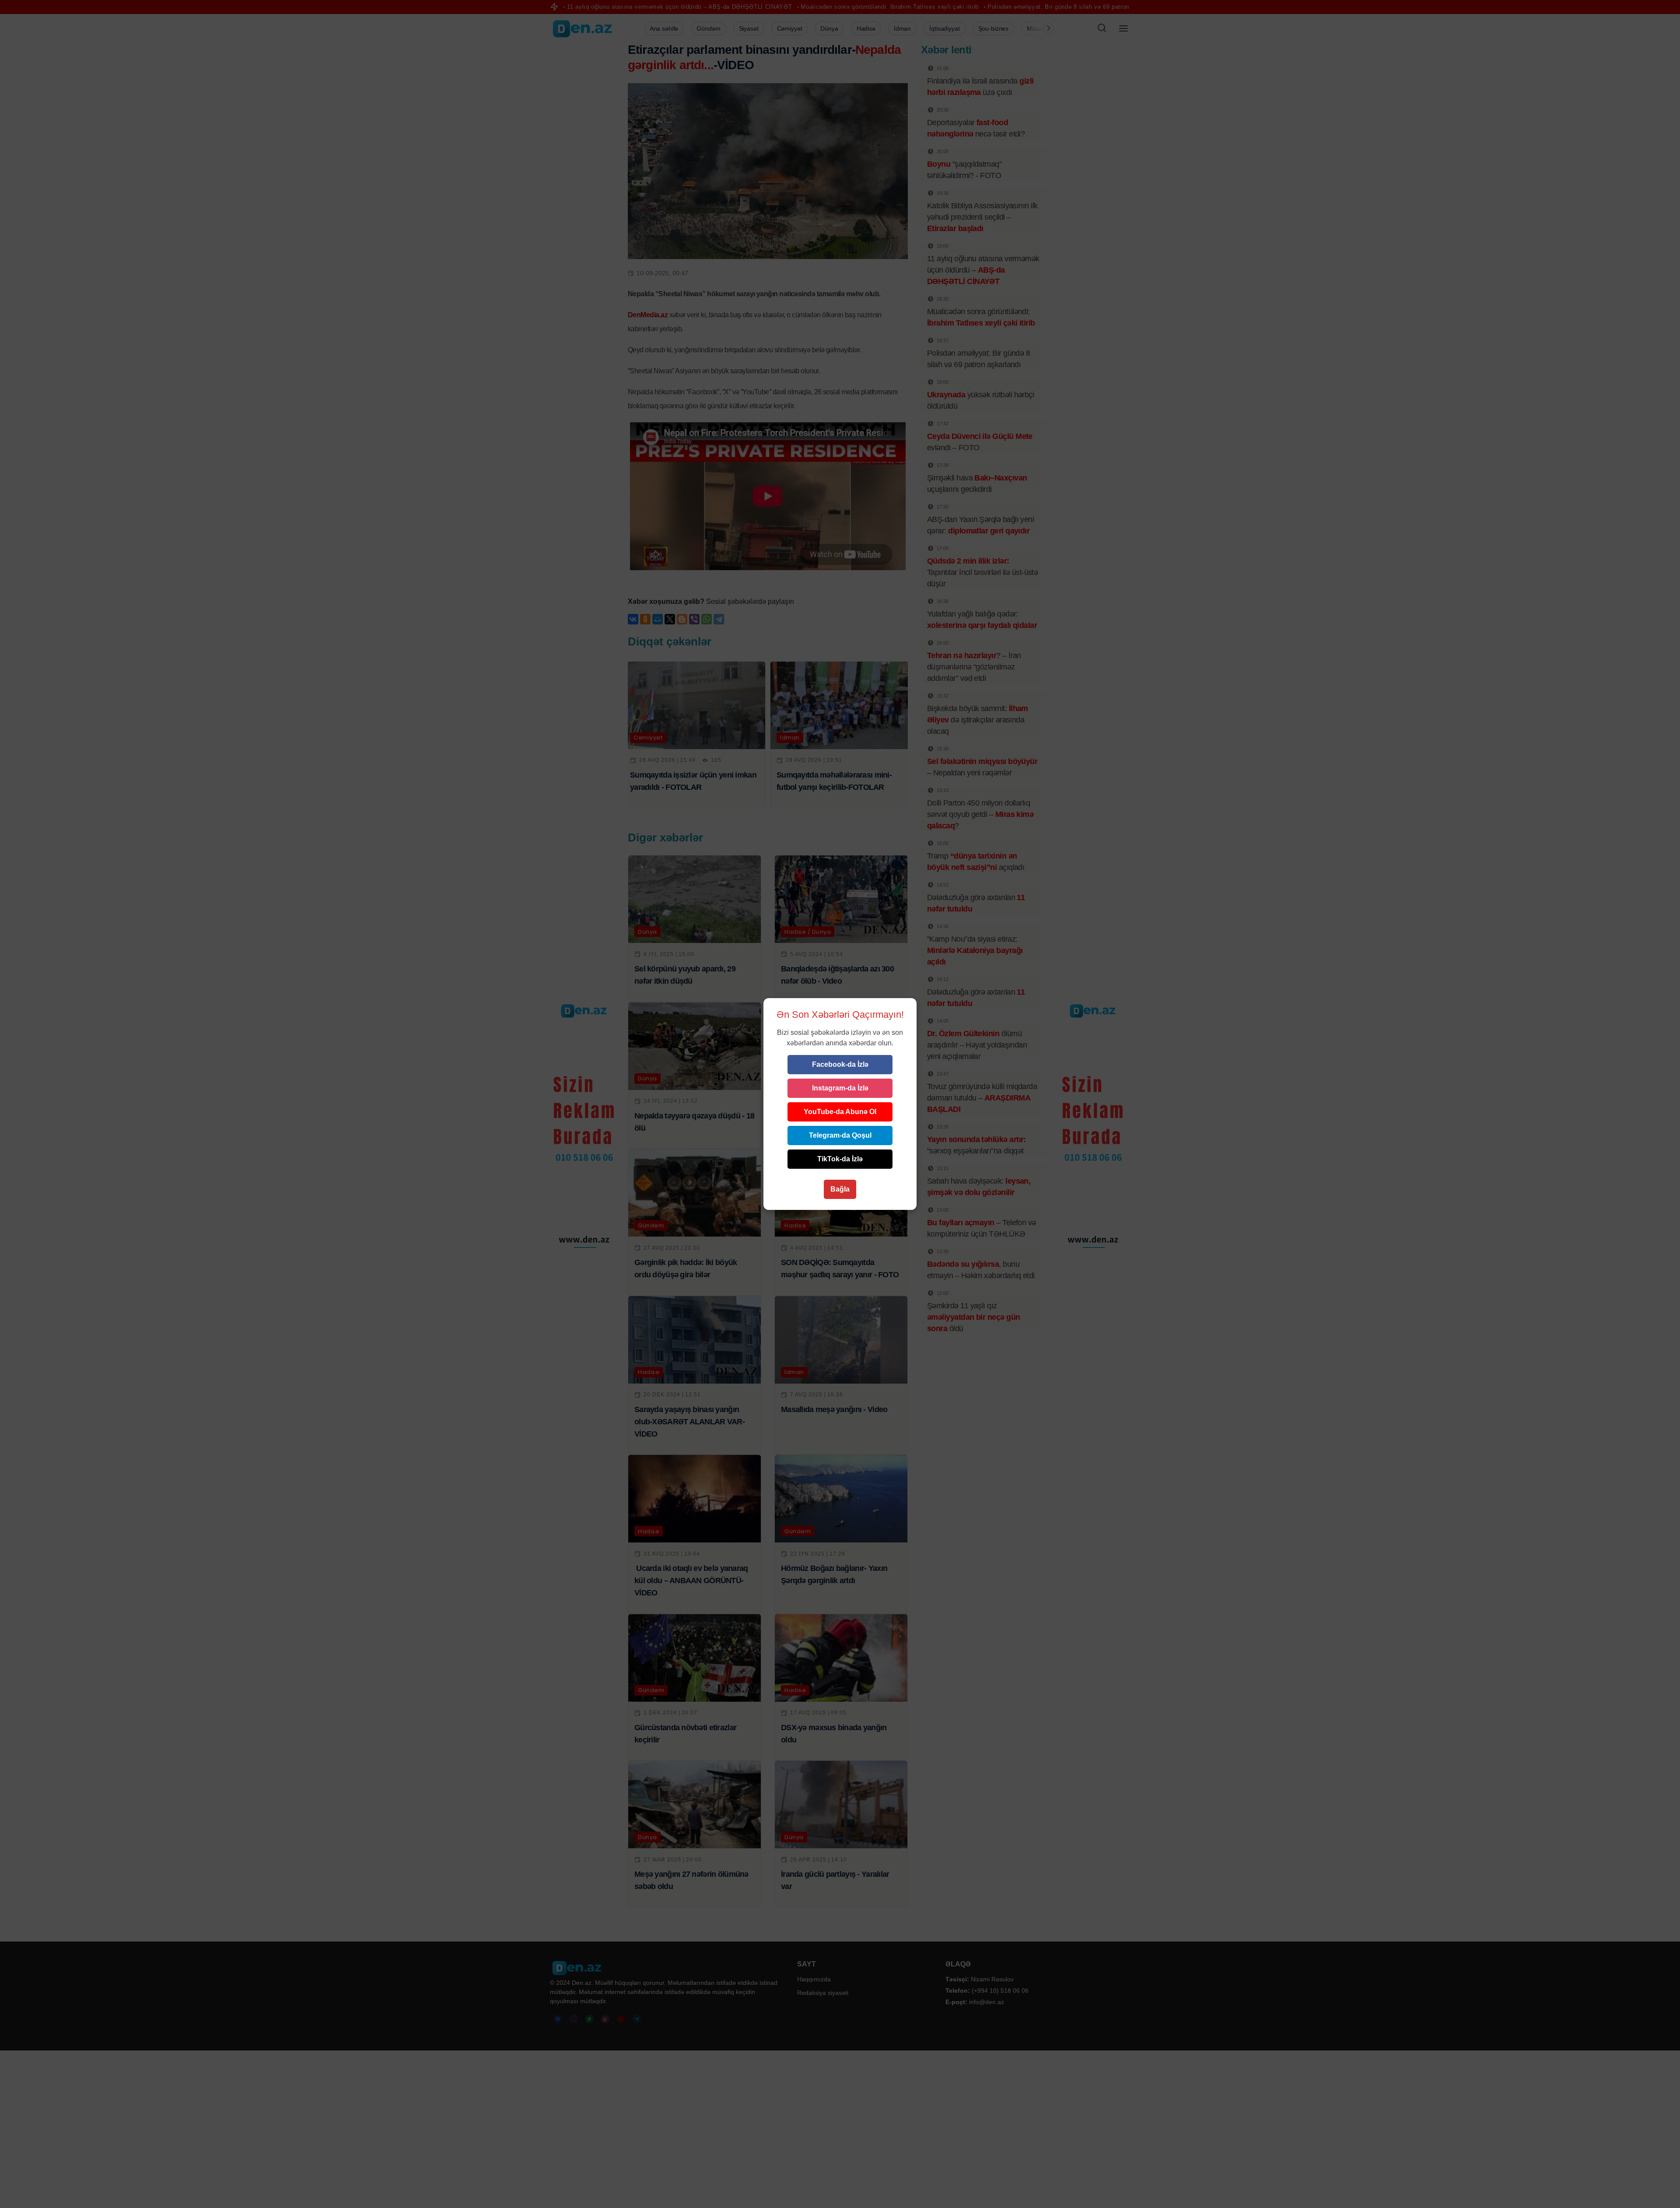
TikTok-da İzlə (840, 1159)
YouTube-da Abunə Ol (840, 1112)
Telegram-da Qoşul (840, 1135)
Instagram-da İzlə (840, 1088)
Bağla (840, 1189)
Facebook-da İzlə (840, 1064)
